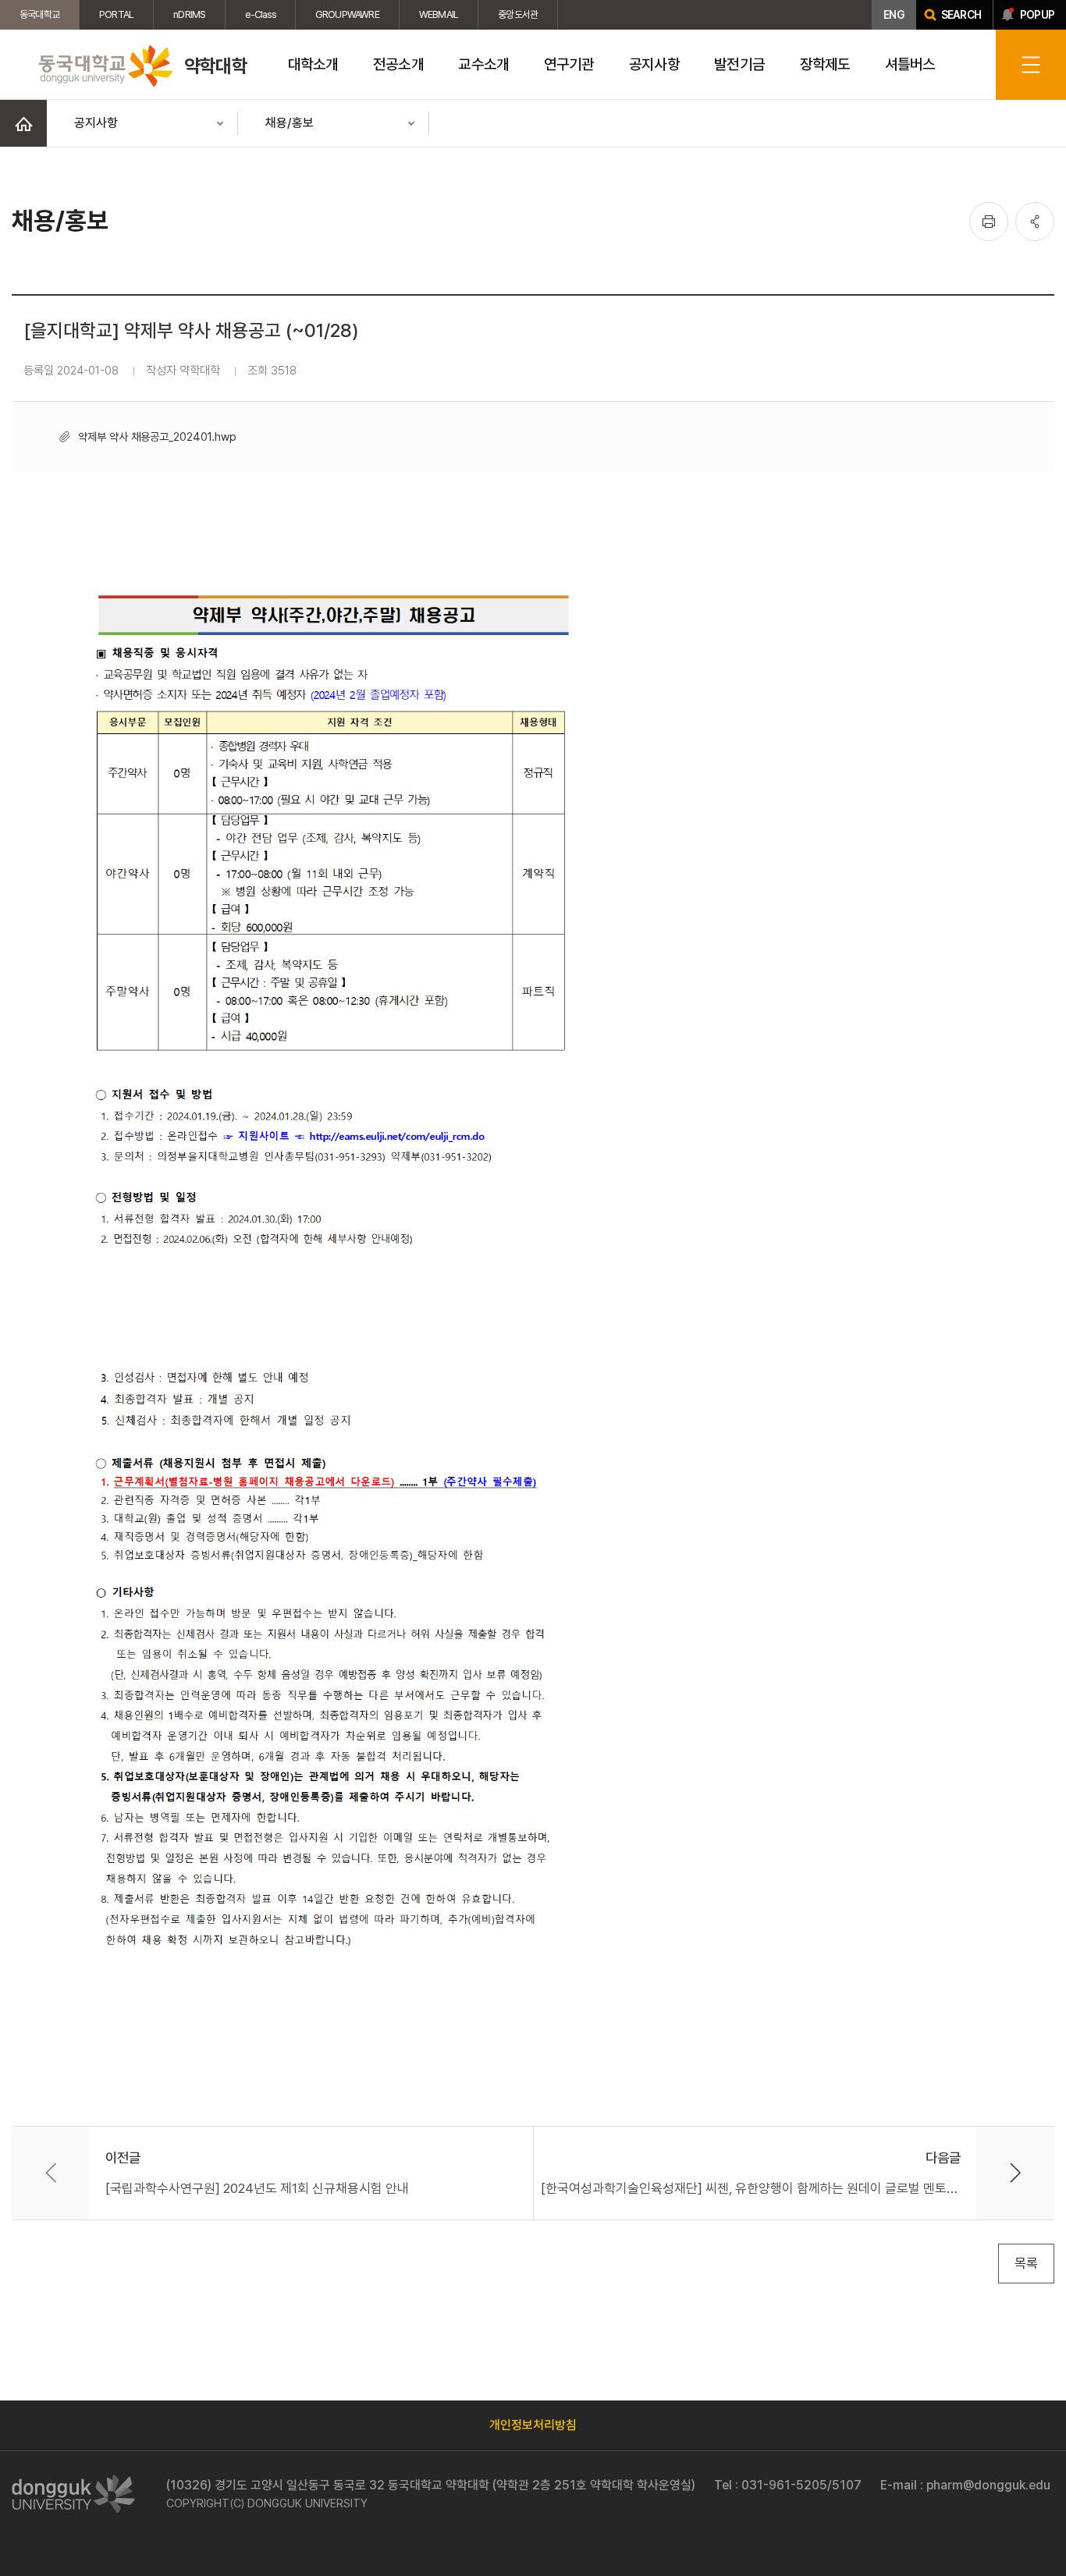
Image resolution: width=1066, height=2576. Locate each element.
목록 (1026, 2263)
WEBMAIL (439, 14)
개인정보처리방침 (533, 2425)
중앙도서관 (518, 14)
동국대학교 (39, 14)
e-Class (260, 14)
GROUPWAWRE (347, 14)
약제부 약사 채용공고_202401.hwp (157, 436)
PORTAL (116, 14)
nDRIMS (189, 14)
